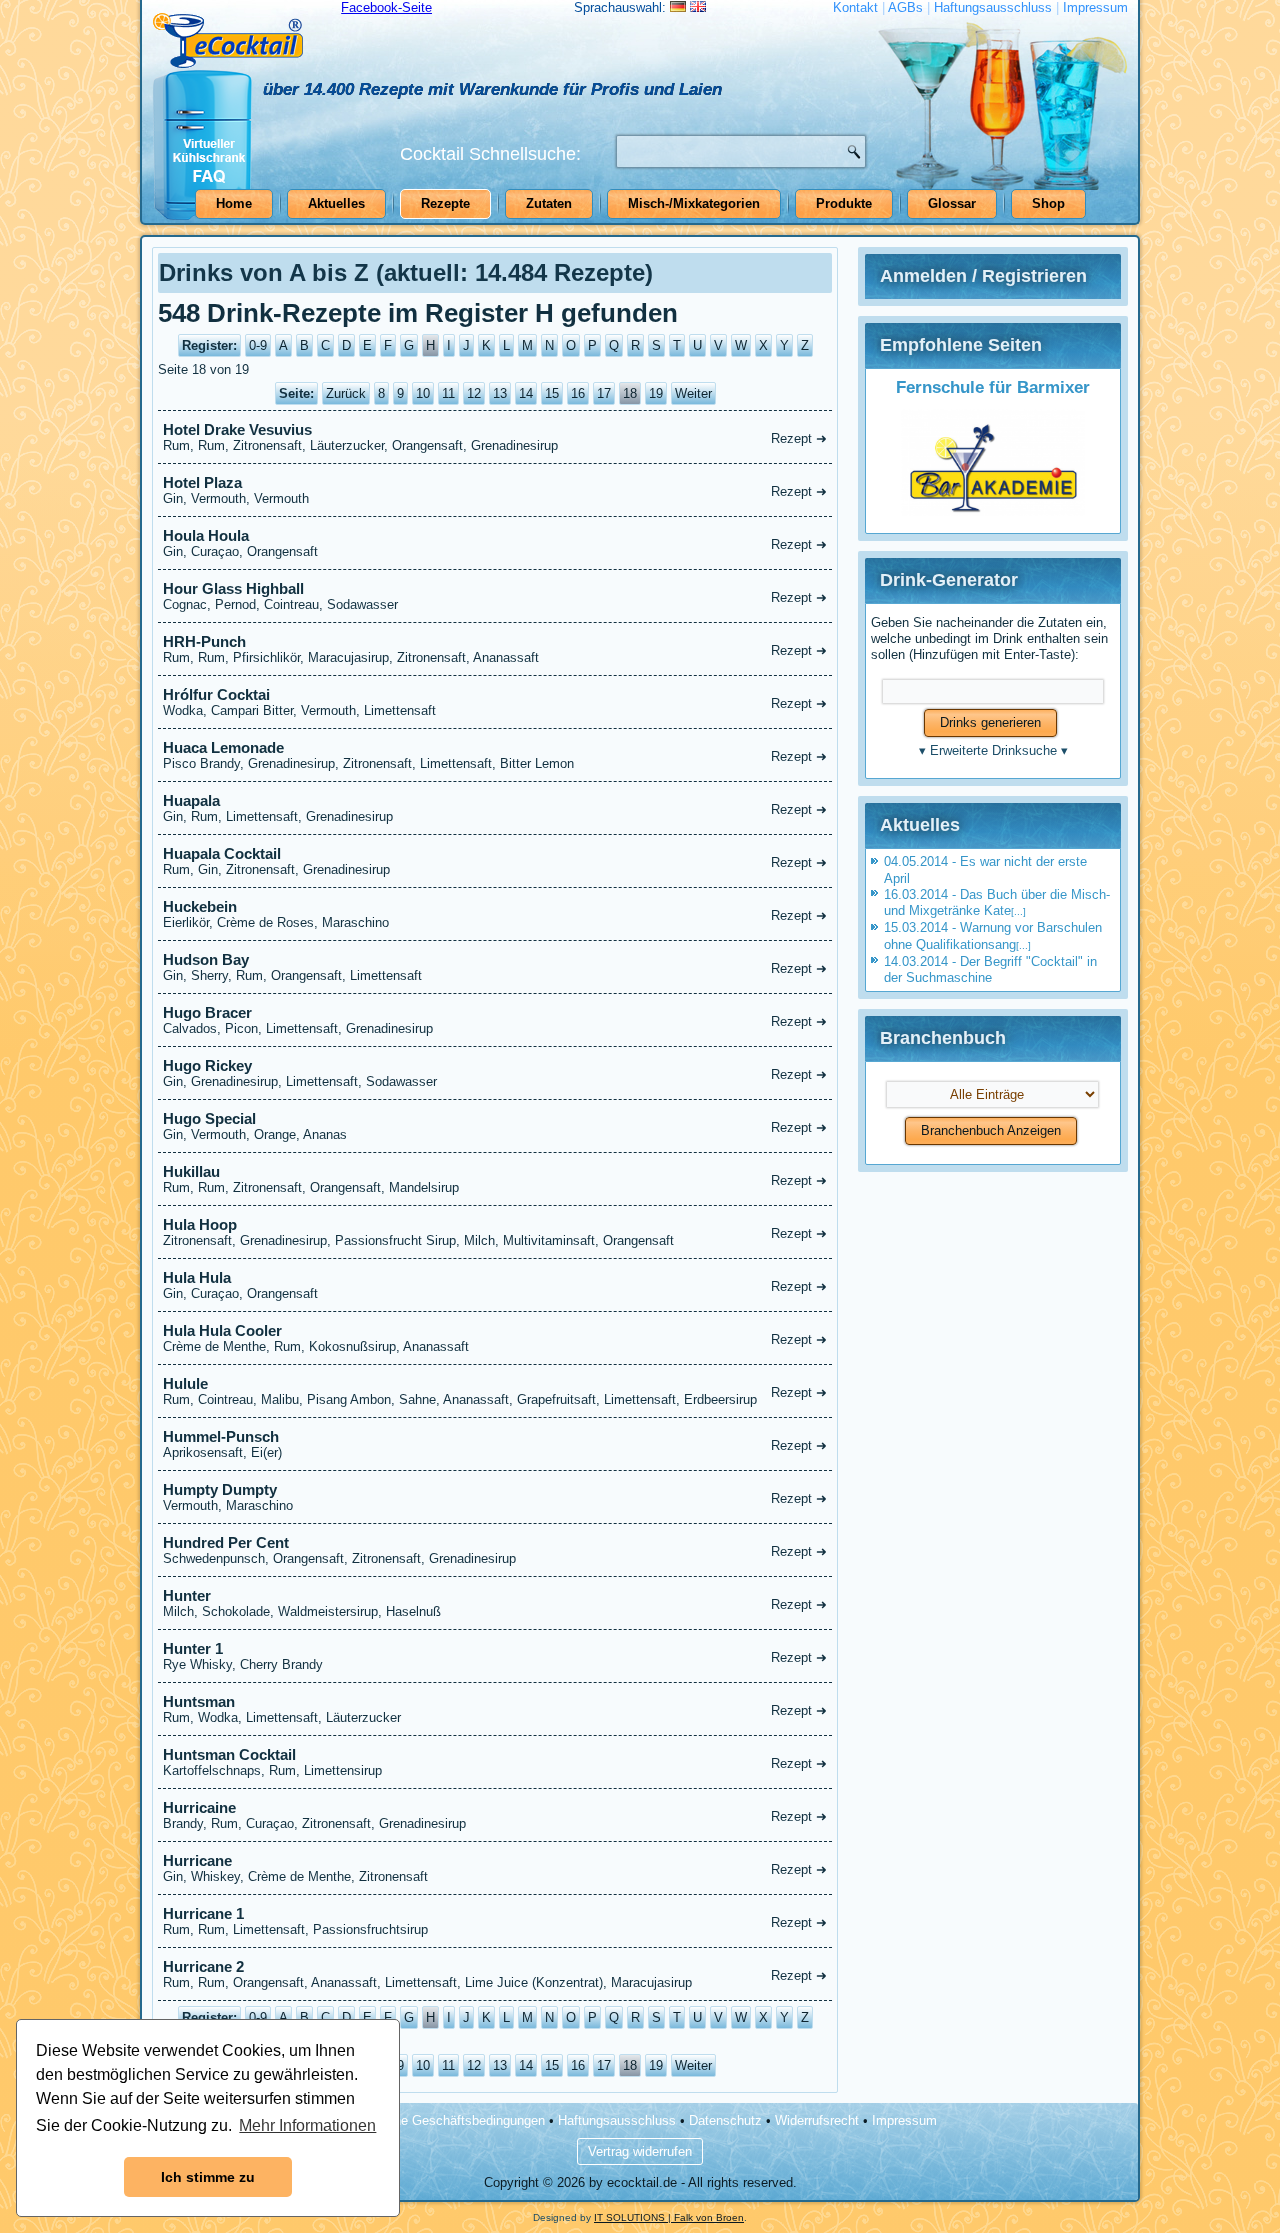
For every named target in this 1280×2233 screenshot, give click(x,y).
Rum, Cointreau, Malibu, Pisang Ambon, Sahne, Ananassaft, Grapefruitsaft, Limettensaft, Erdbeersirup (495, 1391)
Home (234, 203)
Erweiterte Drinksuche (993, 750)
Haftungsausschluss (993, 7)
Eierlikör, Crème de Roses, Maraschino (495, 914)
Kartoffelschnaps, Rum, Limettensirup (495, 1762)
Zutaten (549, 203)
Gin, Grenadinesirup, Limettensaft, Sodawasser (495, 1073)
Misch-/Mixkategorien (694, 203)
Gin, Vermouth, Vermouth (495, 490)
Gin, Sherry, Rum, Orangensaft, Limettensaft (495, 967)
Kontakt (855, 7)
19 (656, 393)
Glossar (952, 203)
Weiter (693, 393)
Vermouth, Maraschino (495, 1497)
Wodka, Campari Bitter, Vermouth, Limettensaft (495, 702)
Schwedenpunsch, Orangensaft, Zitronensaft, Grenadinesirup (495, 1550)
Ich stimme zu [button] (208, 2177)
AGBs (905, 7)
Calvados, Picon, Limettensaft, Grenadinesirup (495, 1020)
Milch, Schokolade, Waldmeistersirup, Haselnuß (495, 1603)
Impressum (1095, 7)
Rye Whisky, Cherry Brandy (495, 1656)
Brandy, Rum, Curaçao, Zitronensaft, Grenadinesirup (495, 1815)
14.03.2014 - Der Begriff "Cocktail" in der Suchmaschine (990, 969)
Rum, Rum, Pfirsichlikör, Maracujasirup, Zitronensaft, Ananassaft (495, 649)
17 (604, 393)
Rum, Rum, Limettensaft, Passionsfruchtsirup (495, 1921)
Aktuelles (336, 203)
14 (526, 393)
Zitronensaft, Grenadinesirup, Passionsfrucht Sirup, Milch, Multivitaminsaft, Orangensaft (495, 1232)
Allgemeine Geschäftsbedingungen (444, 2120)
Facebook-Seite (386, 7)
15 (552, 393)
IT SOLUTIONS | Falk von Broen (669, 2217)
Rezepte (445, 203)
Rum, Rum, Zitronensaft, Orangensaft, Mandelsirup (495, 1179)
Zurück (346, 393)
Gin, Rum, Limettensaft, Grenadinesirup (495, 808)
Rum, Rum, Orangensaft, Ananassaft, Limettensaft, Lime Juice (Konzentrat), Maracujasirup (495, 1974)
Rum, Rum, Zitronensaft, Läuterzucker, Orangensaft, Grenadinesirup (495, 437)
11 (448, 393)
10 (423, 393)
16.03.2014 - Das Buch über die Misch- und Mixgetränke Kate (997, 902)
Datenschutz (725, 2120)
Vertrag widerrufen (640, 2151)
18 (630, 393)
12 (474, 393)
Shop (1048, 203)
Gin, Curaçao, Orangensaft (495, 543)
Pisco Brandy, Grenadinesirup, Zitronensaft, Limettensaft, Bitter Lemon (495, 755)
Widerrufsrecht (817, 2120)
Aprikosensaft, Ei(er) (495, 1444)
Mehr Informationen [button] (307, 2125)
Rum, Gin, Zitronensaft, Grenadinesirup (495, 861)
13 (500, 393)
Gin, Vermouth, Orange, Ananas (495, 1126)
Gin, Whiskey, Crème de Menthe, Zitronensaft (495, 1868)
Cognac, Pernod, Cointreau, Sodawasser (495, 596)
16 (578, 393)
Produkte (844, 203)
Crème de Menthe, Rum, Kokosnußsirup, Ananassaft (495, 1338)
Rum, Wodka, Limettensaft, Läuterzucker (495, 1709)
